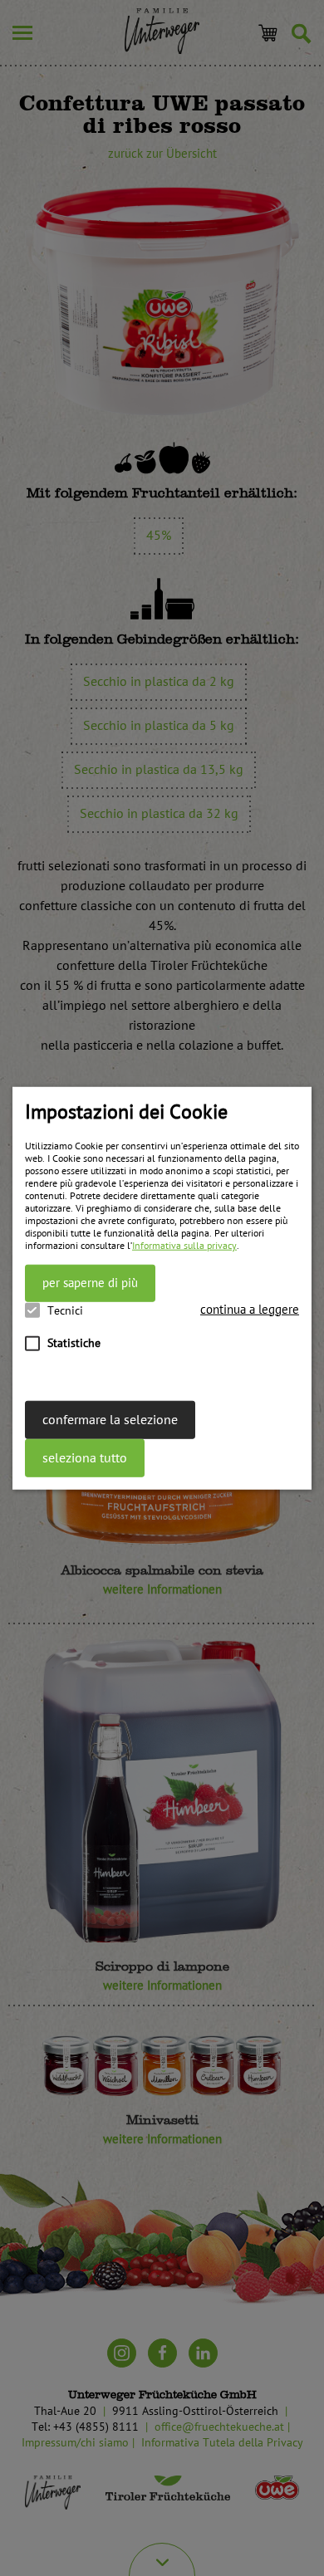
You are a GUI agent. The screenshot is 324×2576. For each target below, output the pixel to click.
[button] (250, 1309)
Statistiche (74, 1342)
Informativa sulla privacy (184, 1246)
